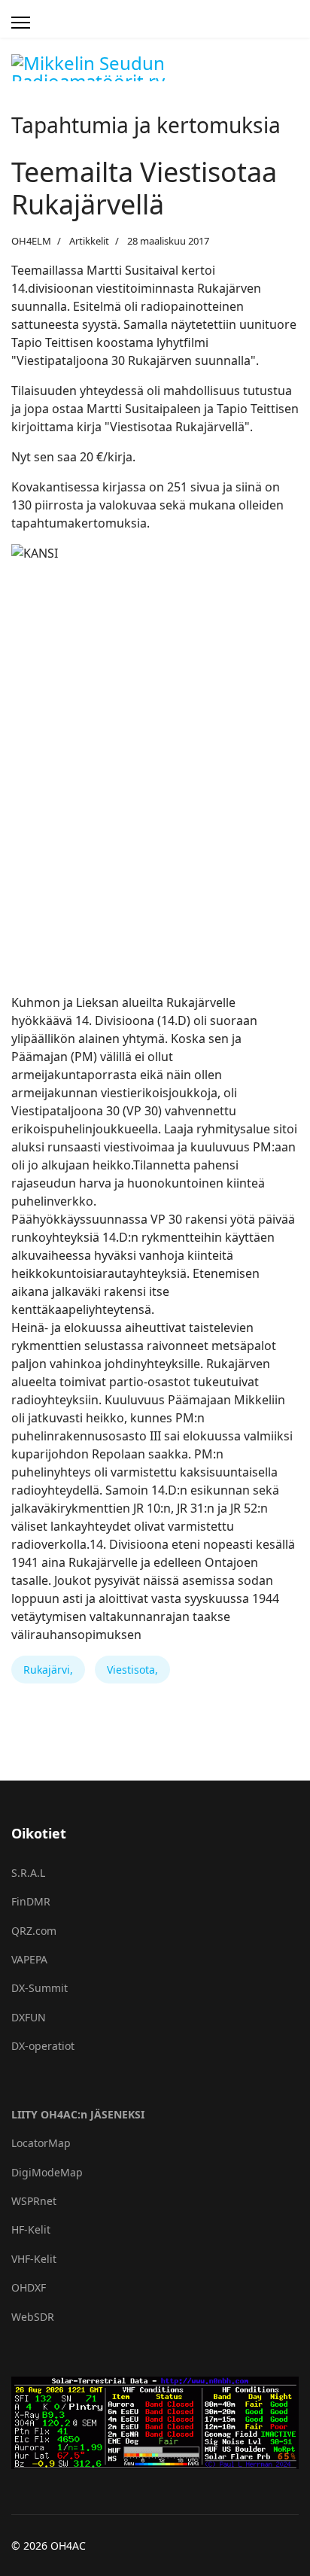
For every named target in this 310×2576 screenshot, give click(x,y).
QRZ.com (34, 1931)
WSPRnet (34, 2201)
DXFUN (29, 2017)
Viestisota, (132, 1670)
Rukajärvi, (48, 1670)
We (19, 2317)
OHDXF (29, 2287)
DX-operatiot (43, 2046)
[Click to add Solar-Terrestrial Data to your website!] (155, 2423)
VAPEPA (29, 1959)
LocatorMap (41, 2143)
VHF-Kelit (34, 2259)
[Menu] (21, 23)
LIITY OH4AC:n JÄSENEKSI (78, 2114)
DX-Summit (40, 1988)
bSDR (41, 2317)
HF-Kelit (31, 2229)
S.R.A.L (28, 1873)
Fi (15, 1901)
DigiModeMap (47, 2172)
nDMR (35, 1901)
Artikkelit (89, 241)
